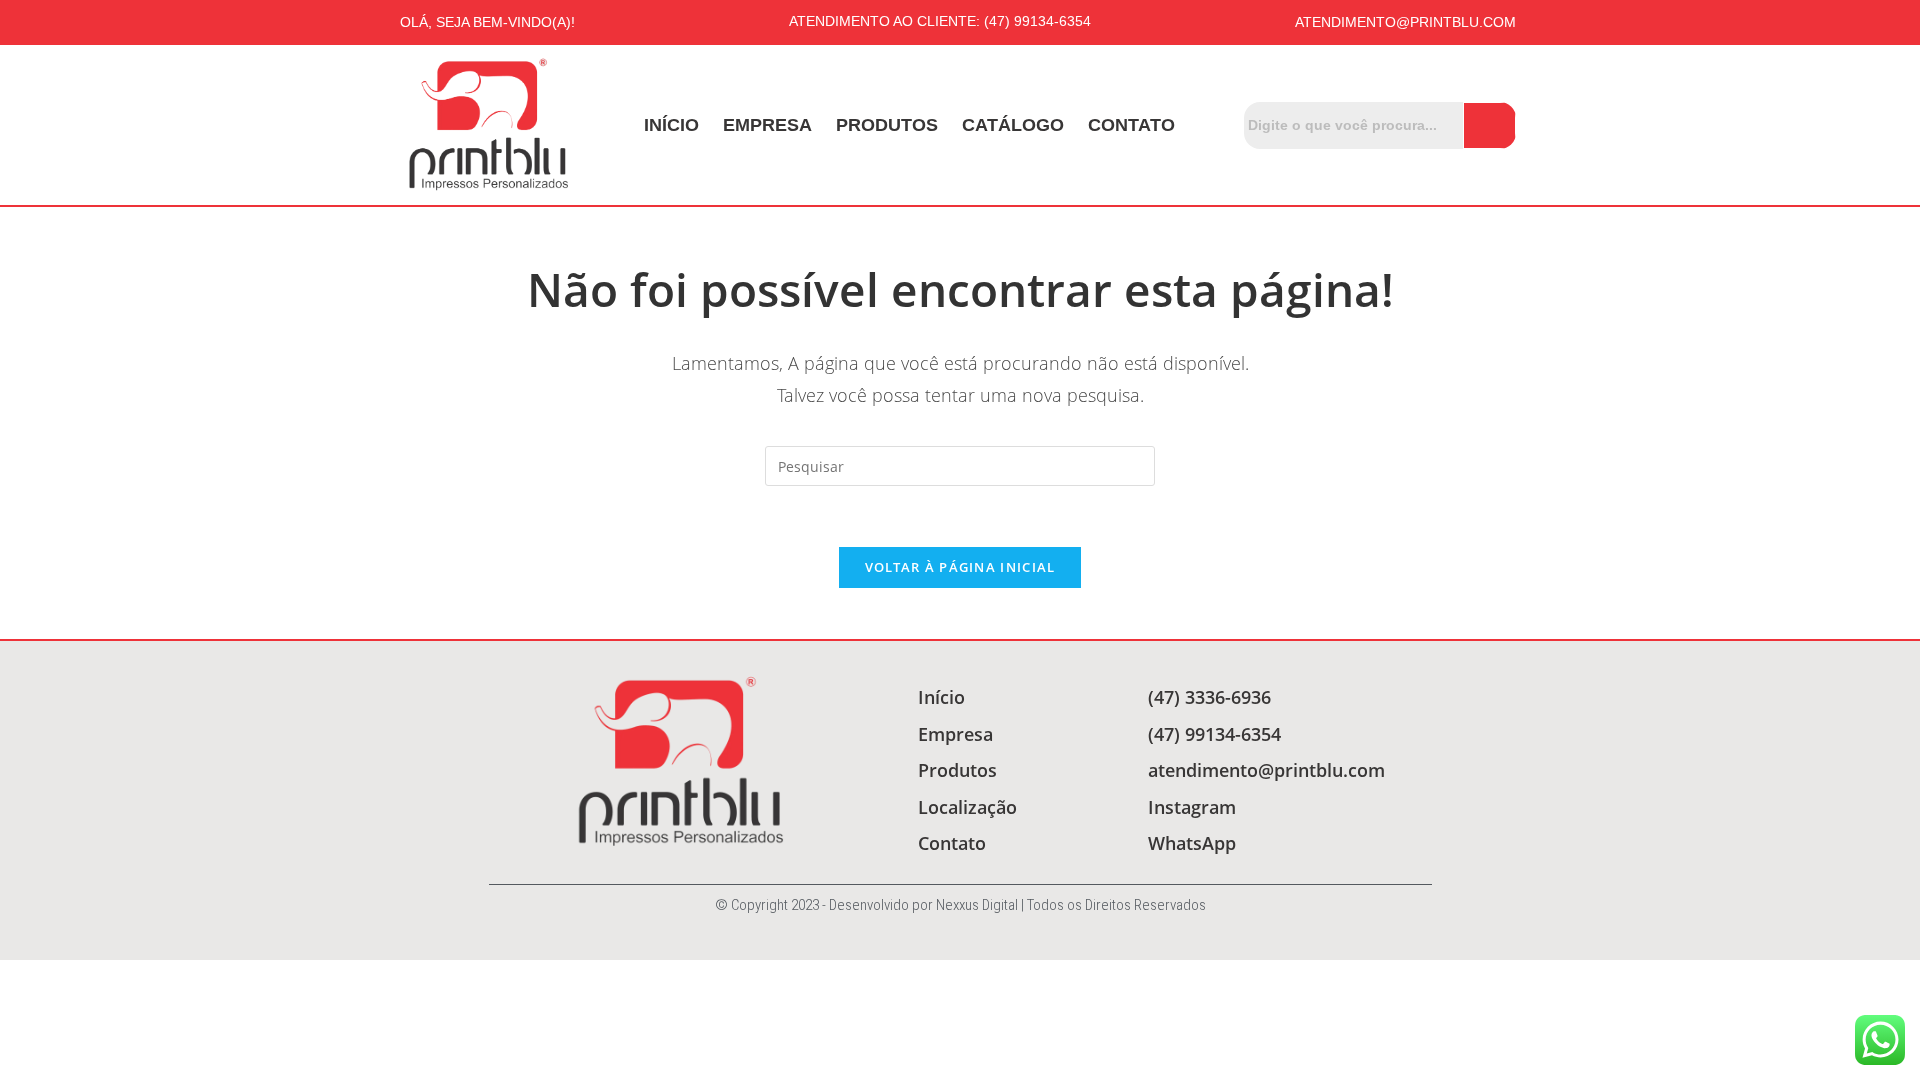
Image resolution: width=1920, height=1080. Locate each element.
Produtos (887, 125)
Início (671, 125)
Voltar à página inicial (960, 567)
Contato (1131, 125)
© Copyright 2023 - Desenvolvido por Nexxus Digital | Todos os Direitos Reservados (960, 905)
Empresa (767, 125)
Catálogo (1013, 125)
